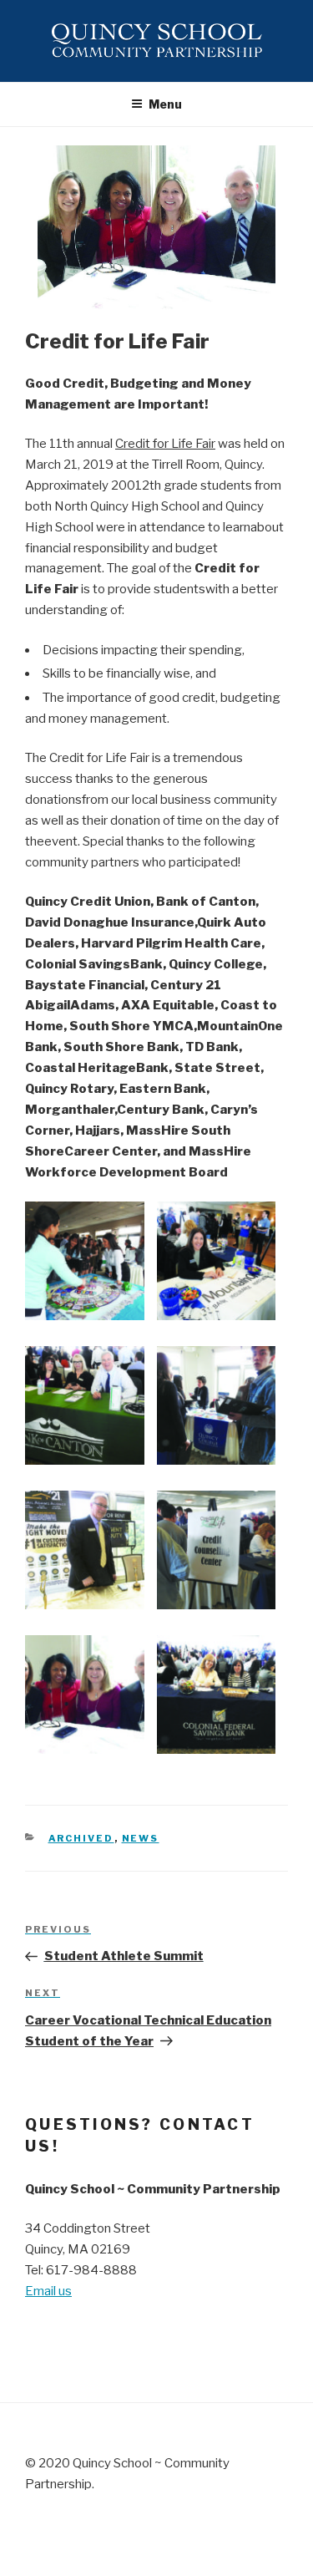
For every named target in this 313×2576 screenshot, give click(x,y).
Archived (81, 1838)
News (141, 1838)
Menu (165, 104)
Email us (48, 2291)
